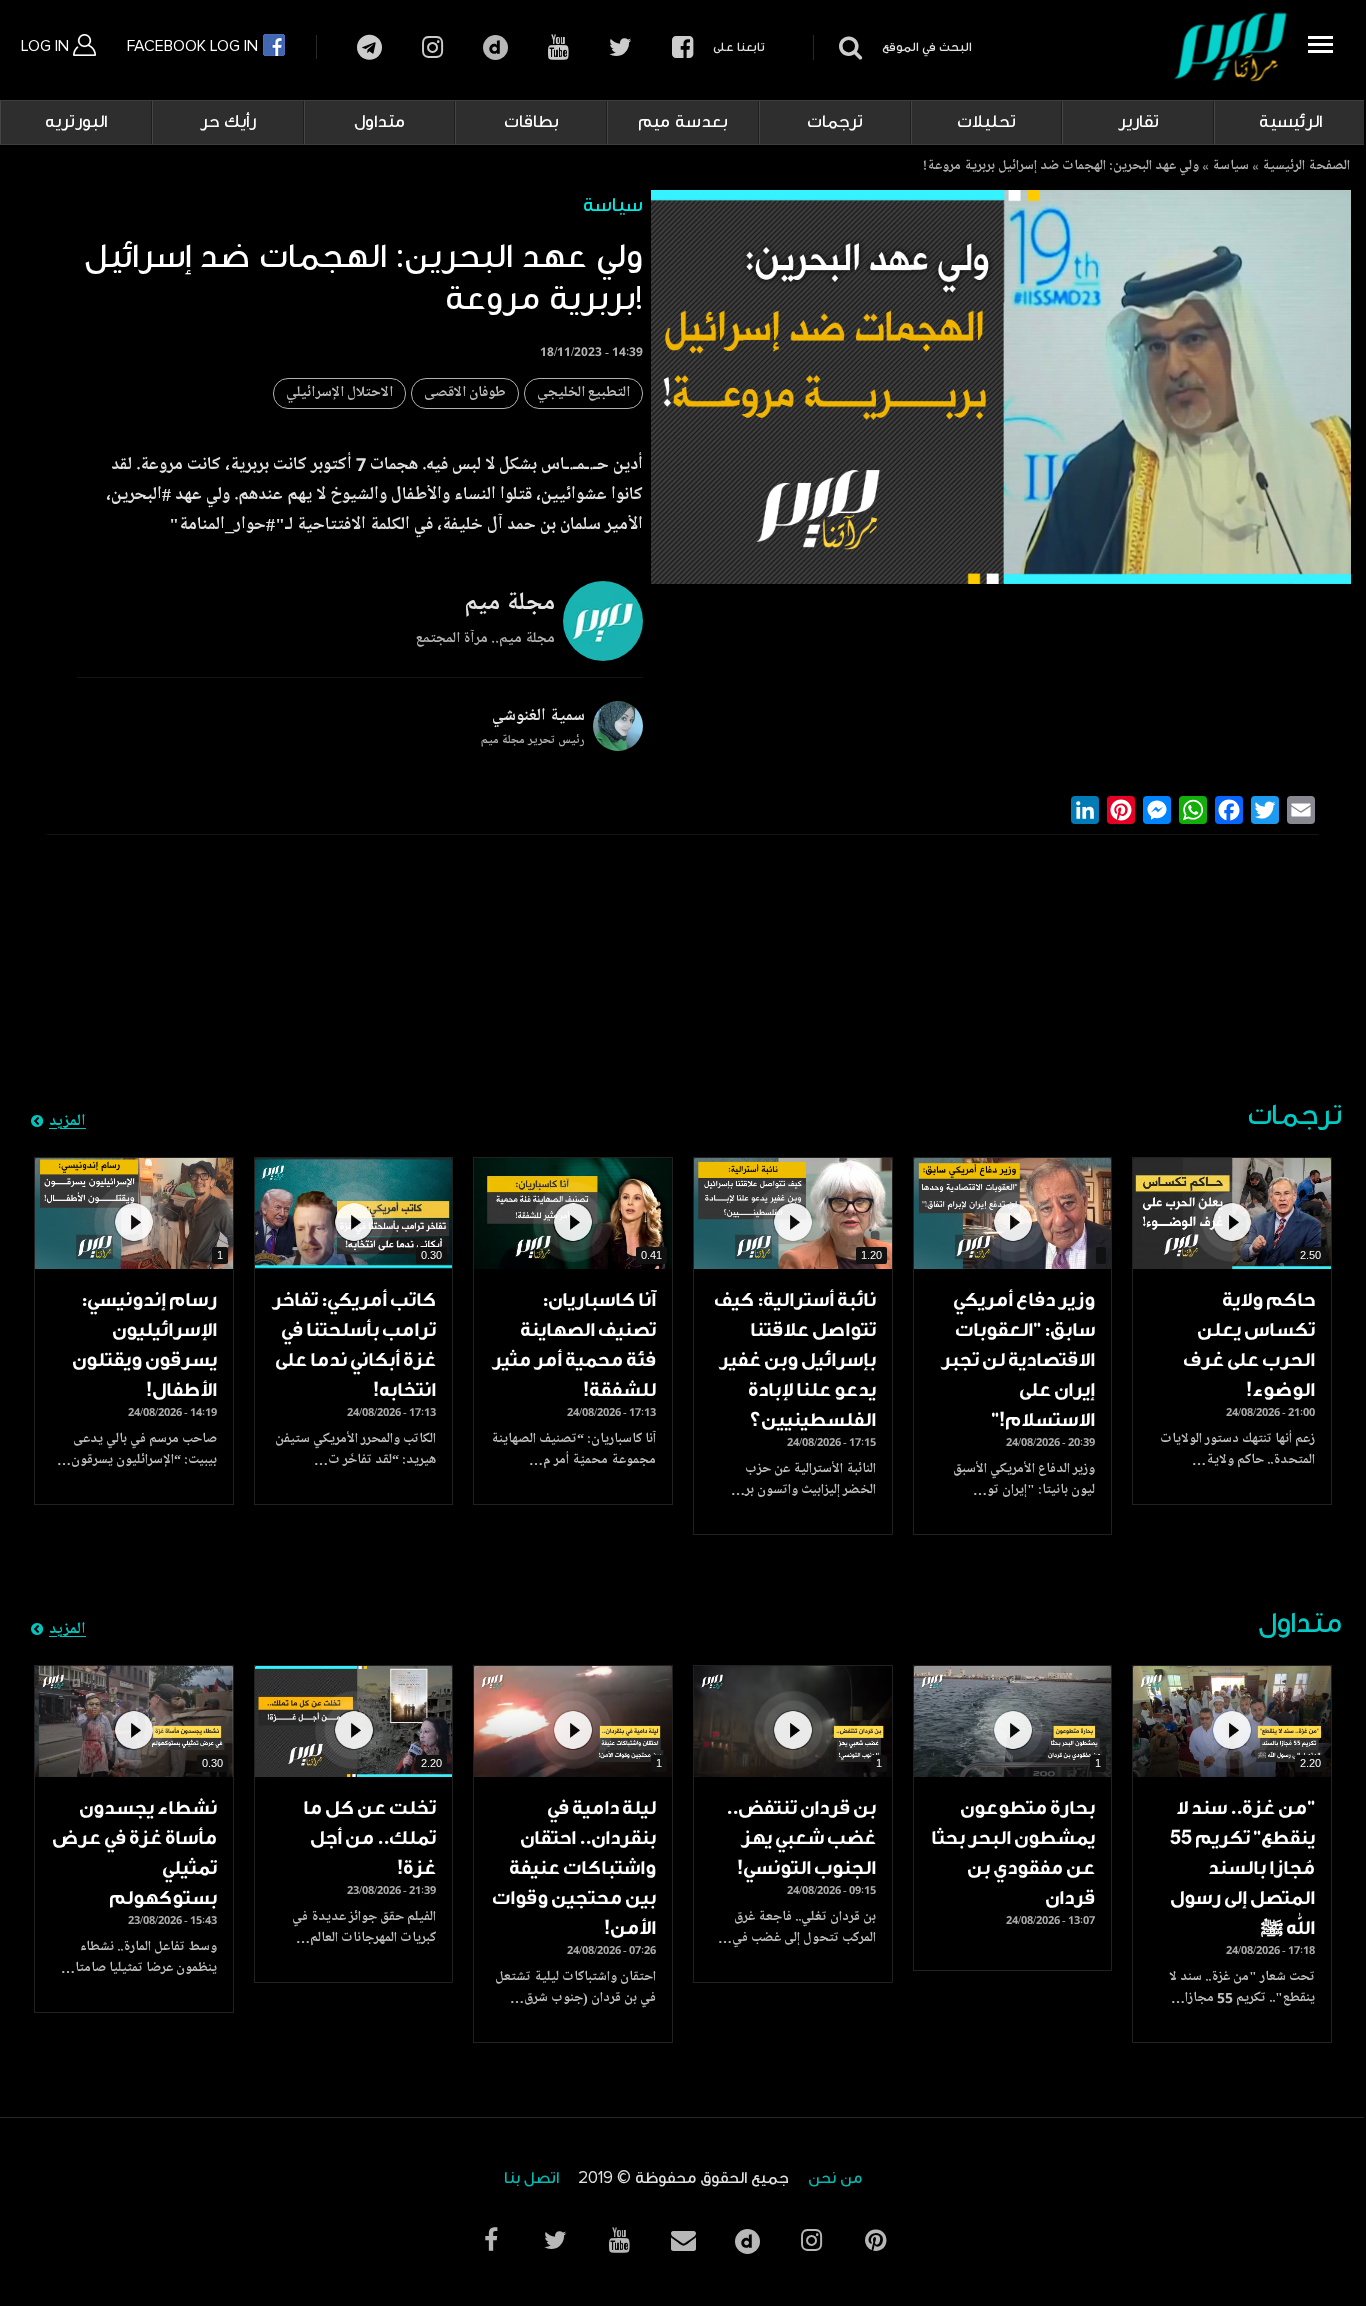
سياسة (1230, 167)
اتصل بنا (531, 2178)
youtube (558, 47)
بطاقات (531, 122)
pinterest (875, 2240)
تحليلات (986, 122)
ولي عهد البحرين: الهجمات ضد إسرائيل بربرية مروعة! (1061, 167)
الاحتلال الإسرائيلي (339, 393)
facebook (682, 47)
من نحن (835, 2178)
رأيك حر (228, 122)
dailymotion (495, 47)
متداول (379, 122)
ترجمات (835, 122)
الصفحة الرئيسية (1306, 167)
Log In (47, 46)
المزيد (67, 1122)
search (847, 47)
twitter (620, 47)
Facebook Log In (194, 46)
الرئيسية (1290, 122)
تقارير (1138, 122)
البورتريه (76, 122)
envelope (683, 2240)
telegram (369, 47)
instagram (432, 47)
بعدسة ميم (683, 122)
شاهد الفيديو (1232, 1213)
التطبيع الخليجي (583, 393)
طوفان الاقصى (465, 393)
